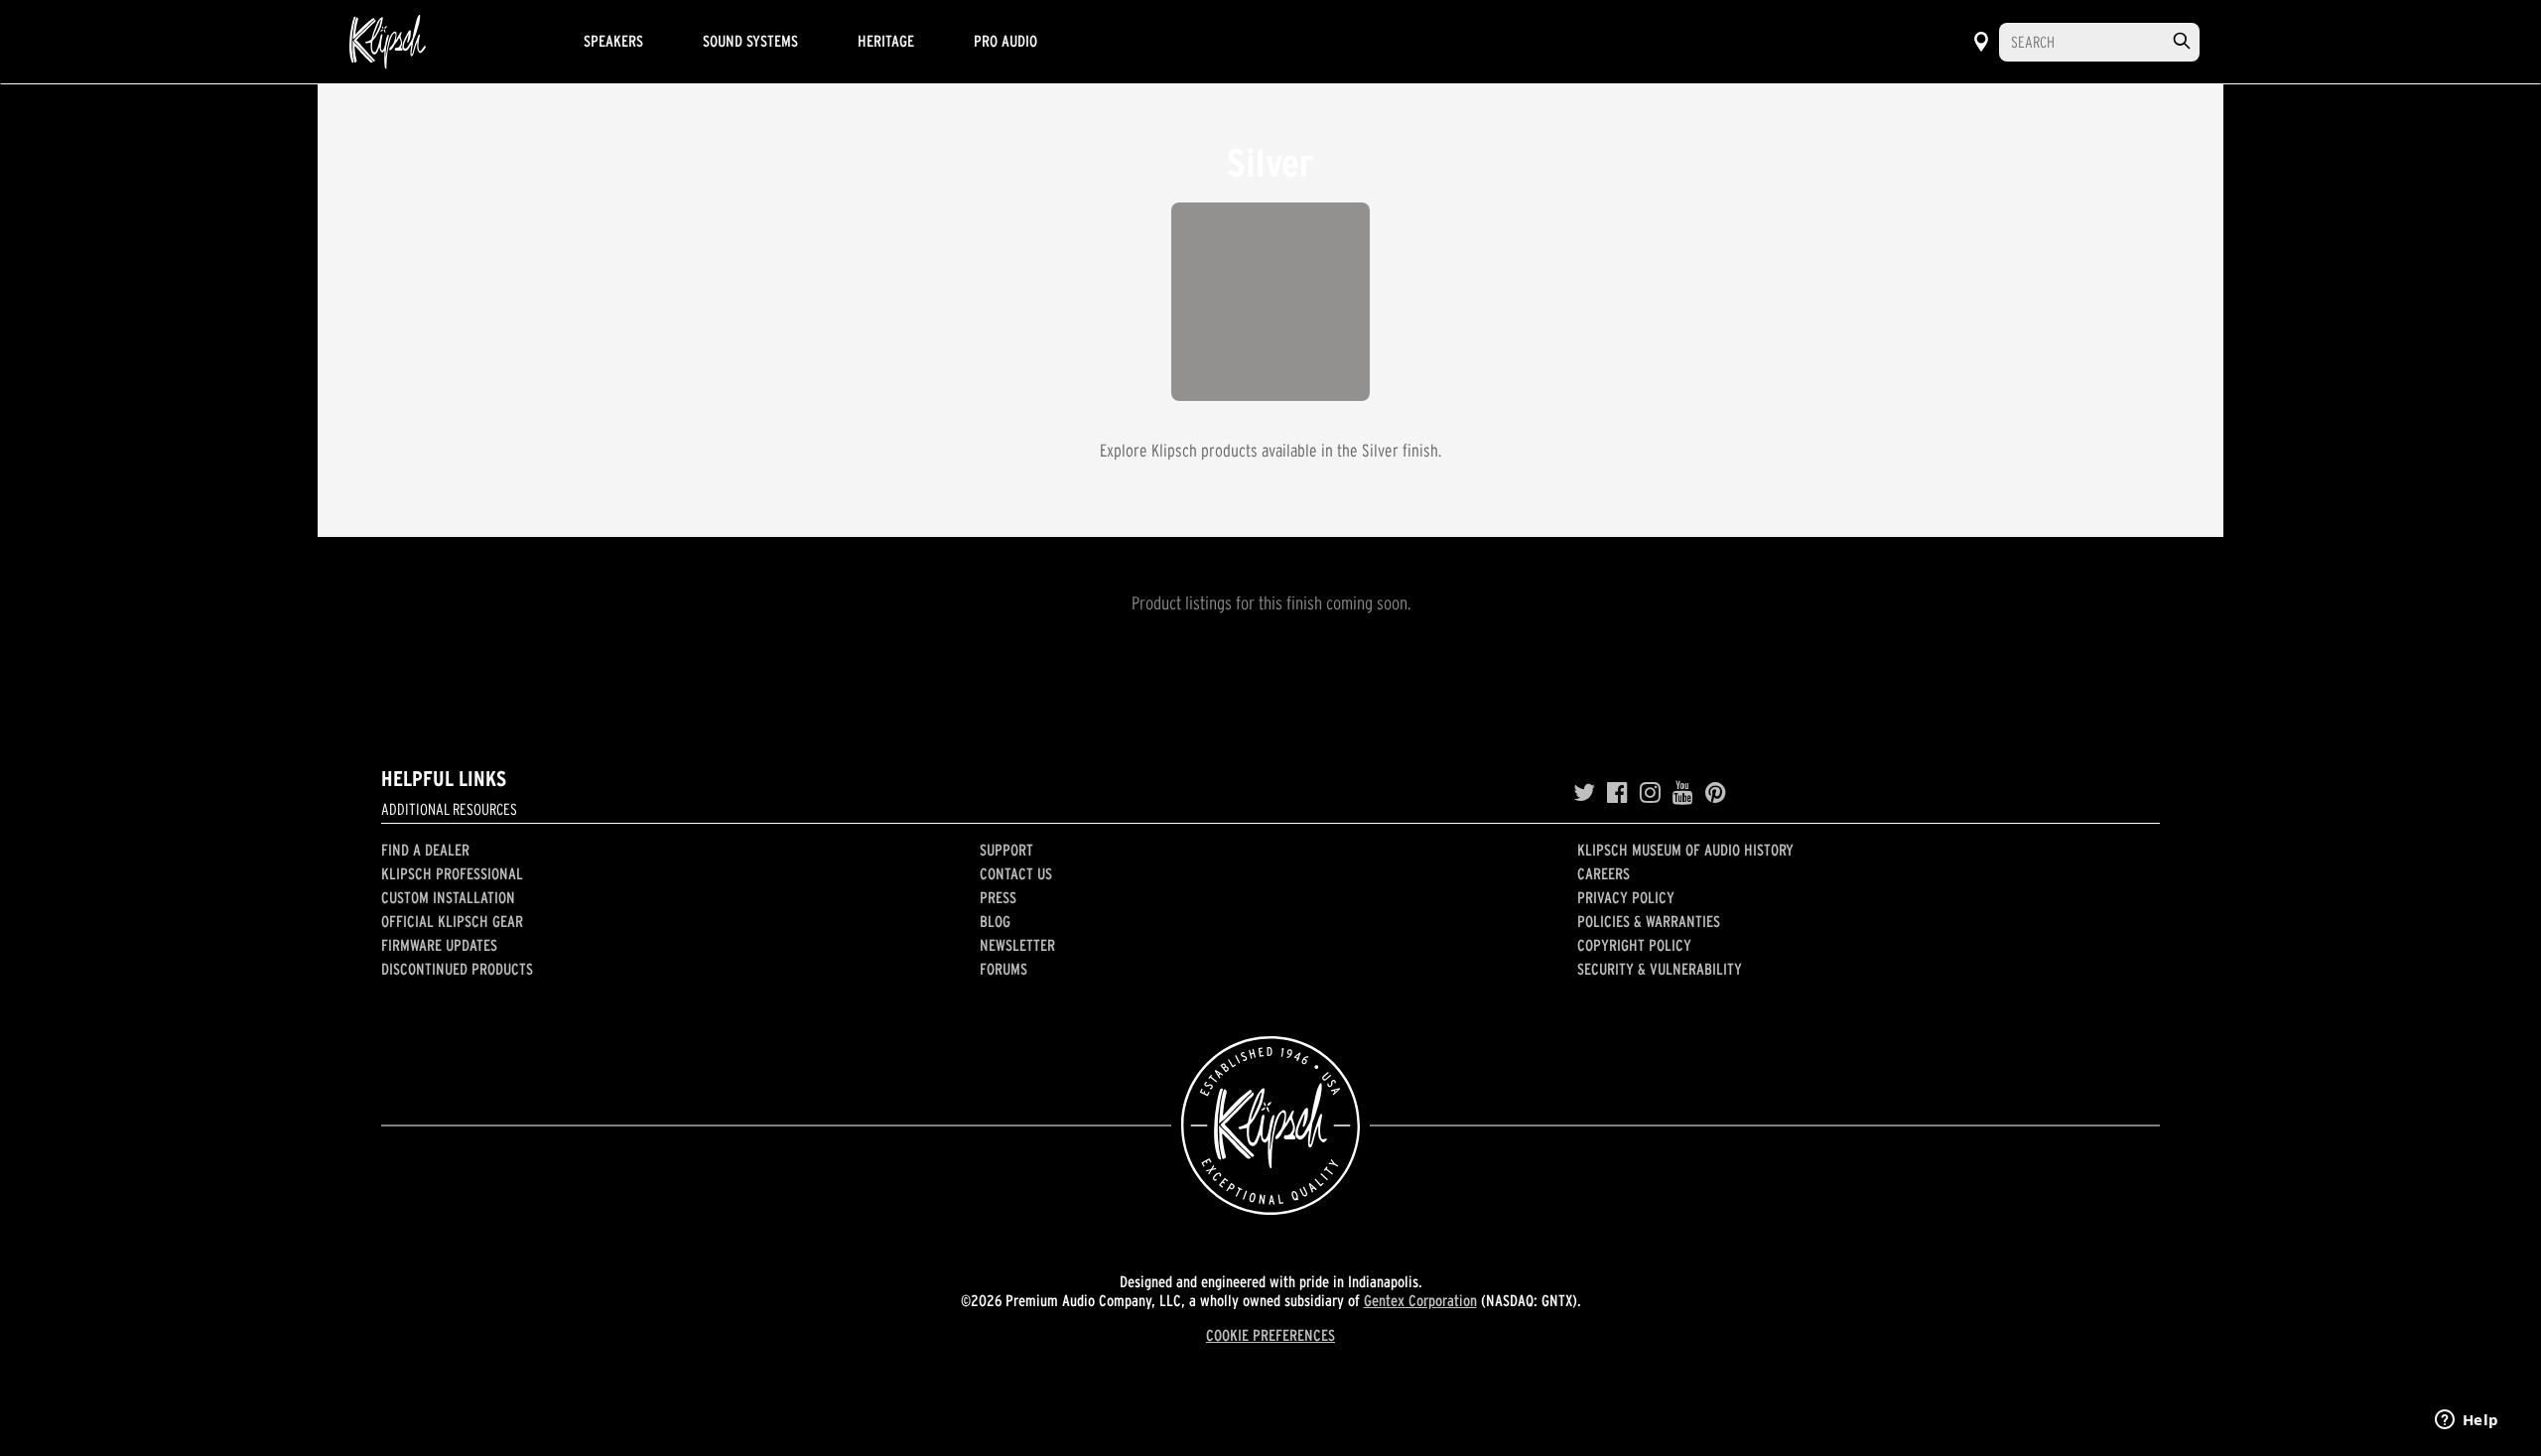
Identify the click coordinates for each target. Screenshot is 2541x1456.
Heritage (886, 41)
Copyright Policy (1634, 945)
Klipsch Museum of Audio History (1685, 850)
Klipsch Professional (452, 873)
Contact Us (1016, 873)
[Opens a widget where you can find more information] (2467, 1421)
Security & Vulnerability (1660, 969)
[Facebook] (1617, 793)
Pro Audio (1005, 41)
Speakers (613, 41)
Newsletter (1017, 945)
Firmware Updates (439, 945)
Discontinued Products (457, 969)
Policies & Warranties (1649, 921)
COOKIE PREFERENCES (1270, 1335)
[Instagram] (1650, 793)
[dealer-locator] (1981, 42)
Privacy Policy (1626, 897)
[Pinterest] (1716, 793)
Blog (995, 921)
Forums (1003, 969)
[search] (2182, 41)
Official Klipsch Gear (452, 921)
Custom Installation (448, 897)
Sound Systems (750, 41)
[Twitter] (1584, 793)
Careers (1604, 873)
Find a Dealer (425, 850)
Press (998, 897)
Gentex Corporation (1420, 1300)
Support (1006, 850)
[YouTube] (1683, 793)
